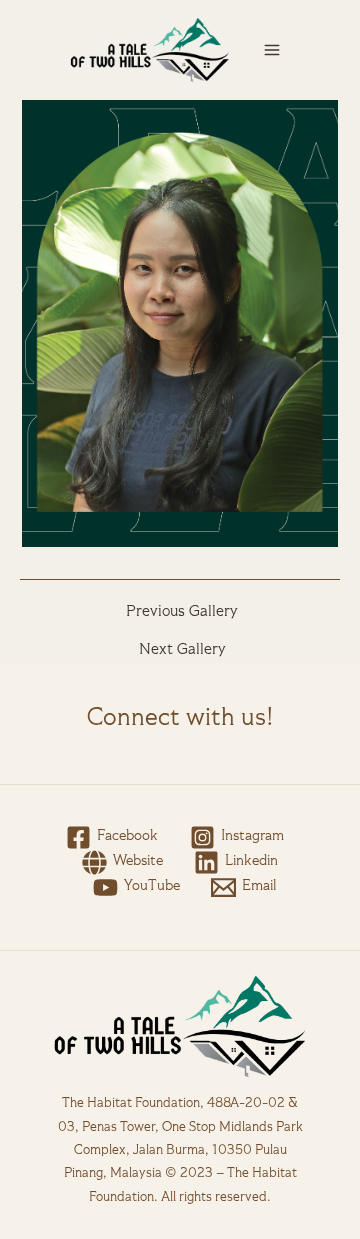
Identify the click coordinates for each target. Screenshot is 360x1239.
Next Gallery (182, 650)
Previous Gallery (182, 612)
